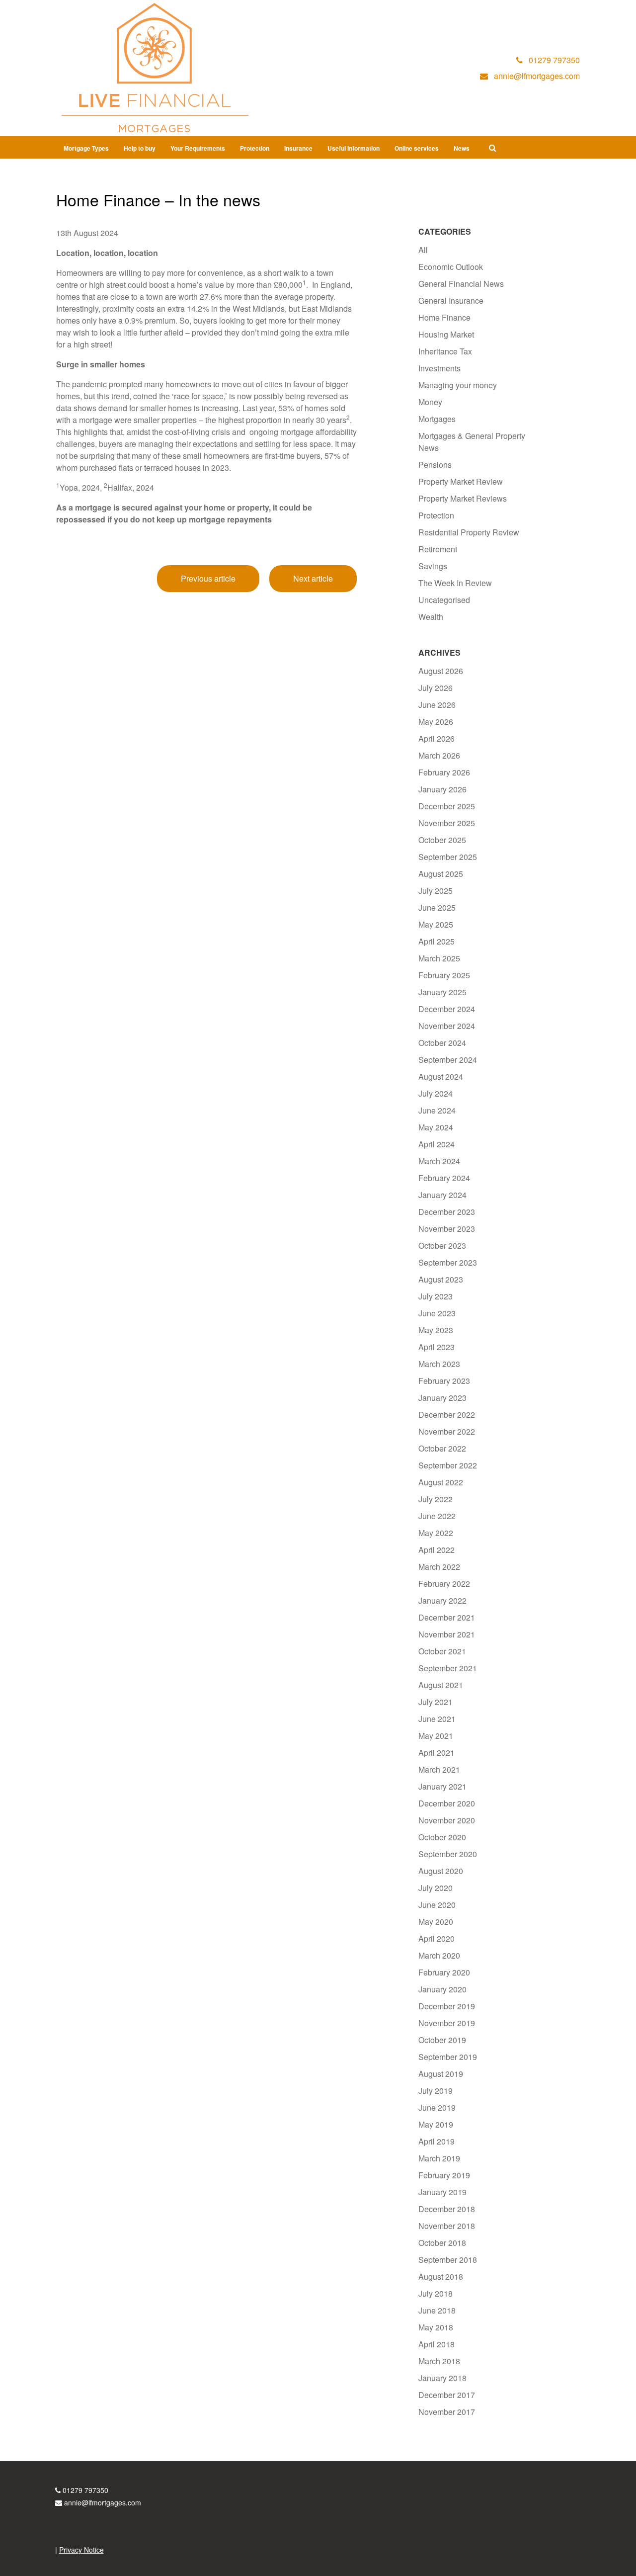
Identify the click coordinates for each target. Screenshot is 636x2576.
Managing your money (458, 385)
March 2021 (439, 1769)
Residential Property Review (469, 532)
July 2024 (436, 1093)
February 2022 (444, 1584)
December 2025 (447, 806)
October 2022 (442, 1448)
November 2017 (447, 2412)
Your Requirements (198, 148)
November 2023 (447, 1229)
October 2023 (442, 1245)
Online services (417, 148)
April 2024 (437, 1144)
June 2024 (437, 1110)
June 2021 (437, 1719)
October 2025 (442, 840)
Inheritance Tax (445, 351)
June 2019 (437, 2107)
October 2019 (442, 2040)
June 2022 (437, 1516)
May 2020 (436, 1922)
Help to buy (140, 148)
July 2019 (436, 2091)
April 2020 (437, 1938)
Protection (255, 148)
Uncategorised (444, 600)
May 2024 (436, 1127)
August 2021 (441, 1685)
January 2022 (442, 1600)
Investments (439, 368)
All (423, 250)
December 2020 (447, 1803)
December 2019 (447, 2006)
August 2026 (441, 671)
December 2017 (447, 2395)
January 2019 (442, 2192)
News (462, 148)
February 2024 (444, 1178)
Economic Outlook (451, 267)
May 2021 (436, 1736)
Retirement (438, 549)
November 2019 (447, 2023)
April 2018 (437, 2344)
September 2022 (448, 1465)
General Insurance (451, 301)
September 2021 (448, 1668)
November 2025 (447, 823)
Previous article (208, 578)
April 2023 (437, 1347)
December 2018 (447, 2209)
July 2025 (436, 891)
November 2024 (447, 1026)
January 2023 (442, 1398)
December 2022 (447, 1415)
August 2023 (441, 1279)
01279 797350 (85, 2490)
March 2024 (439, 1161)
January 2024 (442, 1195)
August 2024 (441, 1076)
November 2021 (447, 1634)
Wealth (431, 617)
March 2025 (439, 958)
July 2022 (436, 1499)
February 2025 (444, 975)
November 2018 (447, 2226)
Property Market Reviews (463, 498)
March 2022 (439, 1567)
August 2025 (441, 874)
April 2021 (437, 1753)
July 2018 (436, 2293)
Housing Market (446, 334)
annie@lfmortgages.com (103, 2502)
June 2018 (437, 2310)
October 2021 (442, 1651)
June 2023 (437, 1313)
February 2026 (444, 772)
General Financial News (461, 284)
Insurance (298, 148)
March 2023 (439, 1364)
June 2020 (437, 1905)
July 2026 (436, 688)
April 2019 (437, 2141)
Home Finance (444, 317)
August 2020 (441, 1871)
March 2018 (439, 2361)
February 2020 (444, 1972)
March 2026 (439, 755)
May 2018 (436, 2327)
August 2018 (441, 2276)
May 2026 (436, 722)
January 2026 (442, 789)
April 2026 (437, 738)
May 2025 (436, 924)
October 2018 (442, 2243)
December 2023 (447, 1212)
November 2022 (447, 1431)
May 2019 (436, 2124)
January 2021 (442, 1786)
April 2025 (437, 941)
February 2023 (444, 1381)
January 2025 (442, 992)
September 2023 (448, 1262)
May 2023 (436, 1330)
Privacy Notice (81, 2550)
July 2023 (436, 1296)
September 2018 (448, 2260)
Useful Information (354, 148)
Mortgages (437, 419)
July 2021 (436, 1702)
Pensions (435, 465)
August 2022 (441, 1482)
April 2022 (437, 1550)
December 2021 (447, 1617)
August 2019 (441, 2074)
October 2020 (442, 1837)
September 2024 (448, 1060)
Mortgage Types (86, 148)
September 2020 (448, 1854)
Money (430, 402)
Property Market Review (461, 481)
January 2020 (442, 1989)
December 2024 (447, 1009)
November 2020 (447, 1820)
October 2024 (442, 1043)
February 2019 (444, 2175)
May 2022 (436, 1533)
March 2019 (439, 2158)
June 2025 (437, 907)
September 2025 (448, 857)
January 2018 (442, 2378)
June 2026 (437, 705)
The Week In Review (455, 583)
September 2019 (448, 2057)
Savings (433, 566)
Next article (313, 578)
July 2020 (436, 1888)
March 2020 (439, 1955)
